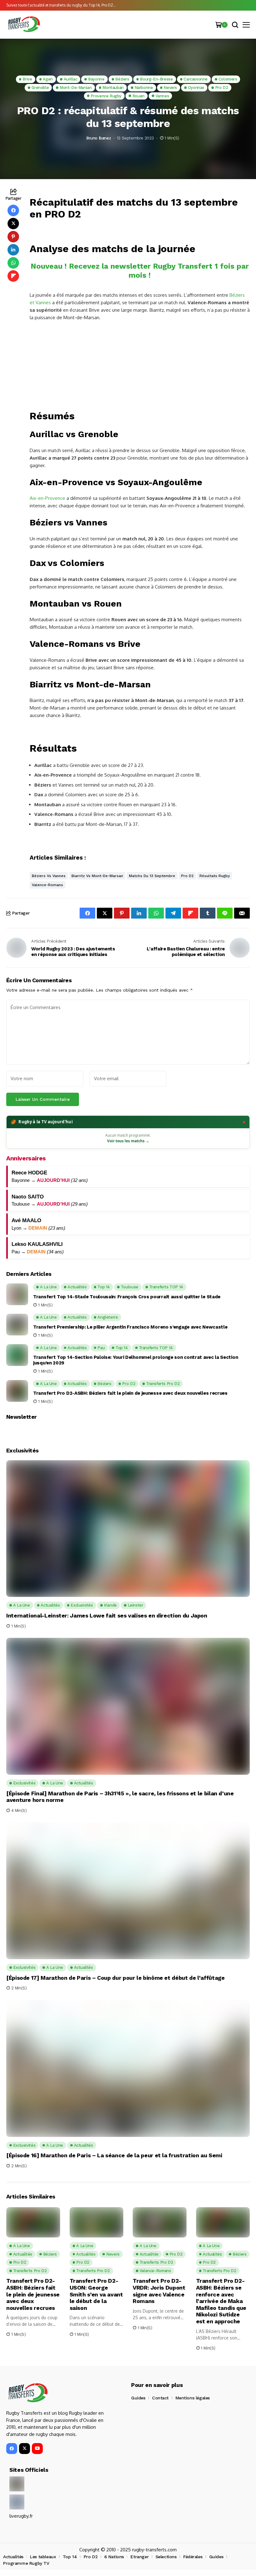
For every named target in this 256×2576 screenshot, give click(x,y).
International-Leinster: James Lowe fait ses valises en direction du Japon (107, 1615)
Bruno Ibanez (98, 138)
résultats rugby (215, 876)
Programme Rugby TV (26, 2563)
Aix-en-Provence (47, 498)
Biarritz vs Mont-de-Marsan (97, 876)
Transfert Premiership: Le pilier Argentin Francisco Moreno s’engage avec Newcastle (130, 1327)
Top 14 (70, 2557)
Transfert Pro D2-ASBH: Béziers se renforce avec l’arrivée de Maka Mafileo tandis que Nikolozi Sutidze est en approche (221, 2301)
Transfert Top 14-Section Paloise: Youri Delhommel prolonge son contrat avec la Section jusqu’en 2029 (135, 1360)
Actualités (13, 2557)
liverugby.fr (21, 2516)
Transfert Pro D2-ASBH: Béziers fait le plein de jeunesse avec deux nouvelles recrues (130, 1393)
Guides (138, 2398)
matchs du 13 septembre (152, 876)
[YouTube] (37, 2449)
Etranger (140, 2557)
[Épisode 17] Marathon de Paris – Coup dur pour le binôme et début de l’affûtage (116, 1978)
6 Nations (114, 2557)
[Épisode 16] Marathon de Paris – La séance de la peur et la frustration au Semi (114, 2155)
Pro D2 (187, 876)
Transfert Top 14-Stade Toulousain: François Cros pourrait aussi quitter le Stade (127, 1297)
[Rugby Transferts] (23, 24)
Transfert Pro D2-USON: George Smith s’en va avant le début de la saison (96, 2294)
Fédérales (193, 2557)
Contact (160, 2398)
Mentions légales (193, 2398)
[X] (25, 2449)
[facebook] (12, 2449)
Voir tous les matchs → (128, 1141)
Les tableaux (43, 2557)
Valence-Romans (47, 885)
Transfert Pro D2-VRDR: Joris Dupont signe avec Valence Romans (159, 2291)
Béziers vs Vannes (49, 876)
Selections (166, 2557)
